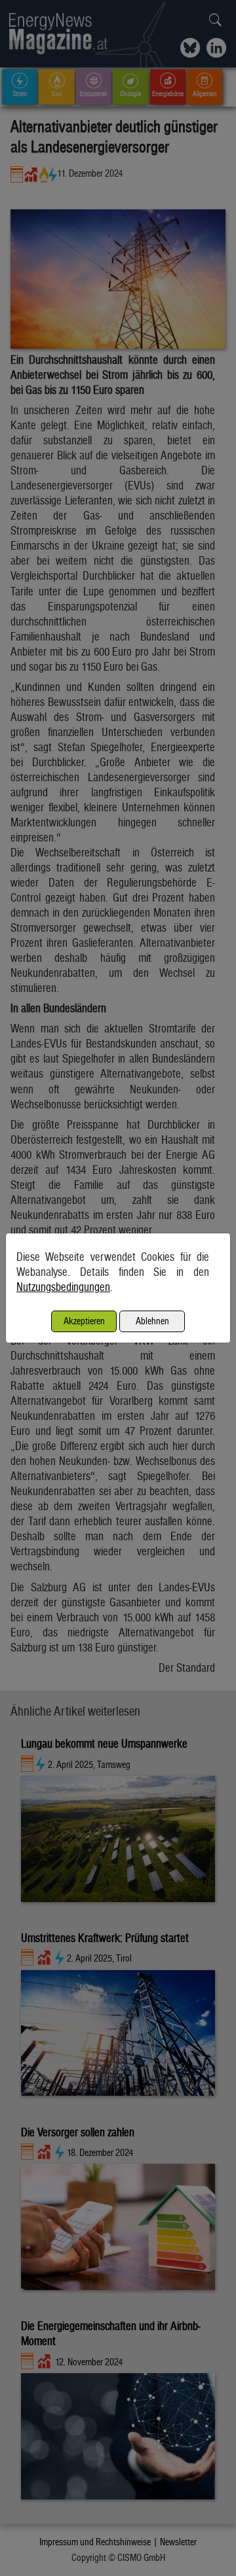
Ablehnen (152, 1321)
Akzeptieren (84, 1321)
